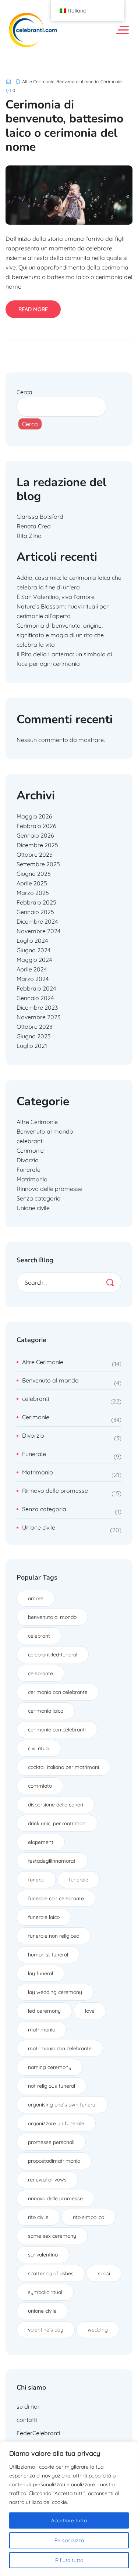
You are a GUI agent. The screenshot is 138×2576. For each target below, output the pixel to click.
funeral (36, 1880)
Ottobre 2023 (34, 1027)
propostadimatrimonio (54, 2161)
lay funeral (40, 1973)
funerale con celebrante (56, 1898)
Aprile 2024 (32, 969)
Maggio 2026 (34, 816)
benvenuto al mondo (52, 1617)
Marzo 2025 (33, 893)
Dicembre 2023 (37, 1007)
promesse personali (51, 2142)
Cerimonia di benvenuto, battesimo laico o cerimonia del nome (64, 126)
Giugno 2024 (33, 950)
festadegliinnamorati (52, 1861)
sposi (104, 2273)
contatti (27, 2420)
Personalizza (69, 2540)
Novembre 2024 (38, 931)
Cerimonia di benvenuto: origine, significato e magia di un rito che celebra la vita (60, 635)
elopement (41, 1842)
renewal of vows (47, 2180)
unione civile (42, 2311)
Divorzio (28, 1160)
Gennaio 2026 (35, 835)
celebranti (30, 1141)
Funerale (29, 1170)
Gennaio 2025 (35, 912)
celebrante (40, 1673)
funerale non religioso (54, 1936)
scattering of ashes (51, 2273)
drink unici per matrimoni (57, 1823)
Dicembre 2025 (37, 845)
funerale (79, 1880)
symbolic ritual (45, 2292)
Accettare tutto (69, 2520)
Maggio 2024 (34, 960)
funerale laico (44, 1917)
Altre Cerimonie (38, 81)
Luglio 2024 (32, 941)
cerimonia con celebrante (58, 1692)
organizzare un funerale (56, 2123)
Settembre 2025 (38, 864)
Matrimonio (32, 1179)
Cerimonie (111, 81)
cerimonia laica (46, 1711)
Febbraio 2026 (36, 826)
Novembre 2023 (38, 1017)
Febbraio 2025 (36, 902)
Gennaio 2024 (35, 998)
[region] (69, 2509)
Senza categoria (39, 1198)
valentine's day (46, 2330)
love (90, 2011)
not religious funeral (52, 2086)
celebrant (39, 1636)
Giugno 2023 (33, 1036)
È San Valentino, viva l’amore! (56, 597)
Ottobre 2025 (35, 854)
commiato (40, 1786)
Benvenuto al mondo (77, 81)
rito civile (38, 2217)
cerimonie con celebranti (57, 1730)
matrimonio (42, 2030)
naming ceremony (50, 2067)
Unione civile (33, 1208)
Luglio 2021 (32, 1046)
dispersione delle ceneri (56, 1805)
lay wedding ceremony (55, 1992)
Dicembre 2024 (37, 921)
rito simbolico (89, 2217)
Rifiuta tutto (69, 2560)
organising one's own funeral (62, 2105)
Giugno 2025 (34, 874)
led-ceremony (44, 2011)
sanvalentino (43, 2255)
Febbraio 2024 (36, 988)
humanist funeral (48, 1955)
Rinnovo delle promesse (49, 1189)
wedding (98, 2330)
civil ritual (39, 1748)
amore (36, 1598)
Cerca (24, 392)
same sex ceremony (52, 2236)
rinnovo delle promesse (55, 2198)
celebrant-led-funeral (53, 1655)
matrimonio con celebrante (60, 2048)
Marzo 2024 (33, 979)
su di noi (28, 2406)
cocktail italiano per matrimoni (63, 1767)
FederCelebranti (38, 2433)
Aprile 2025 (32, 883)
